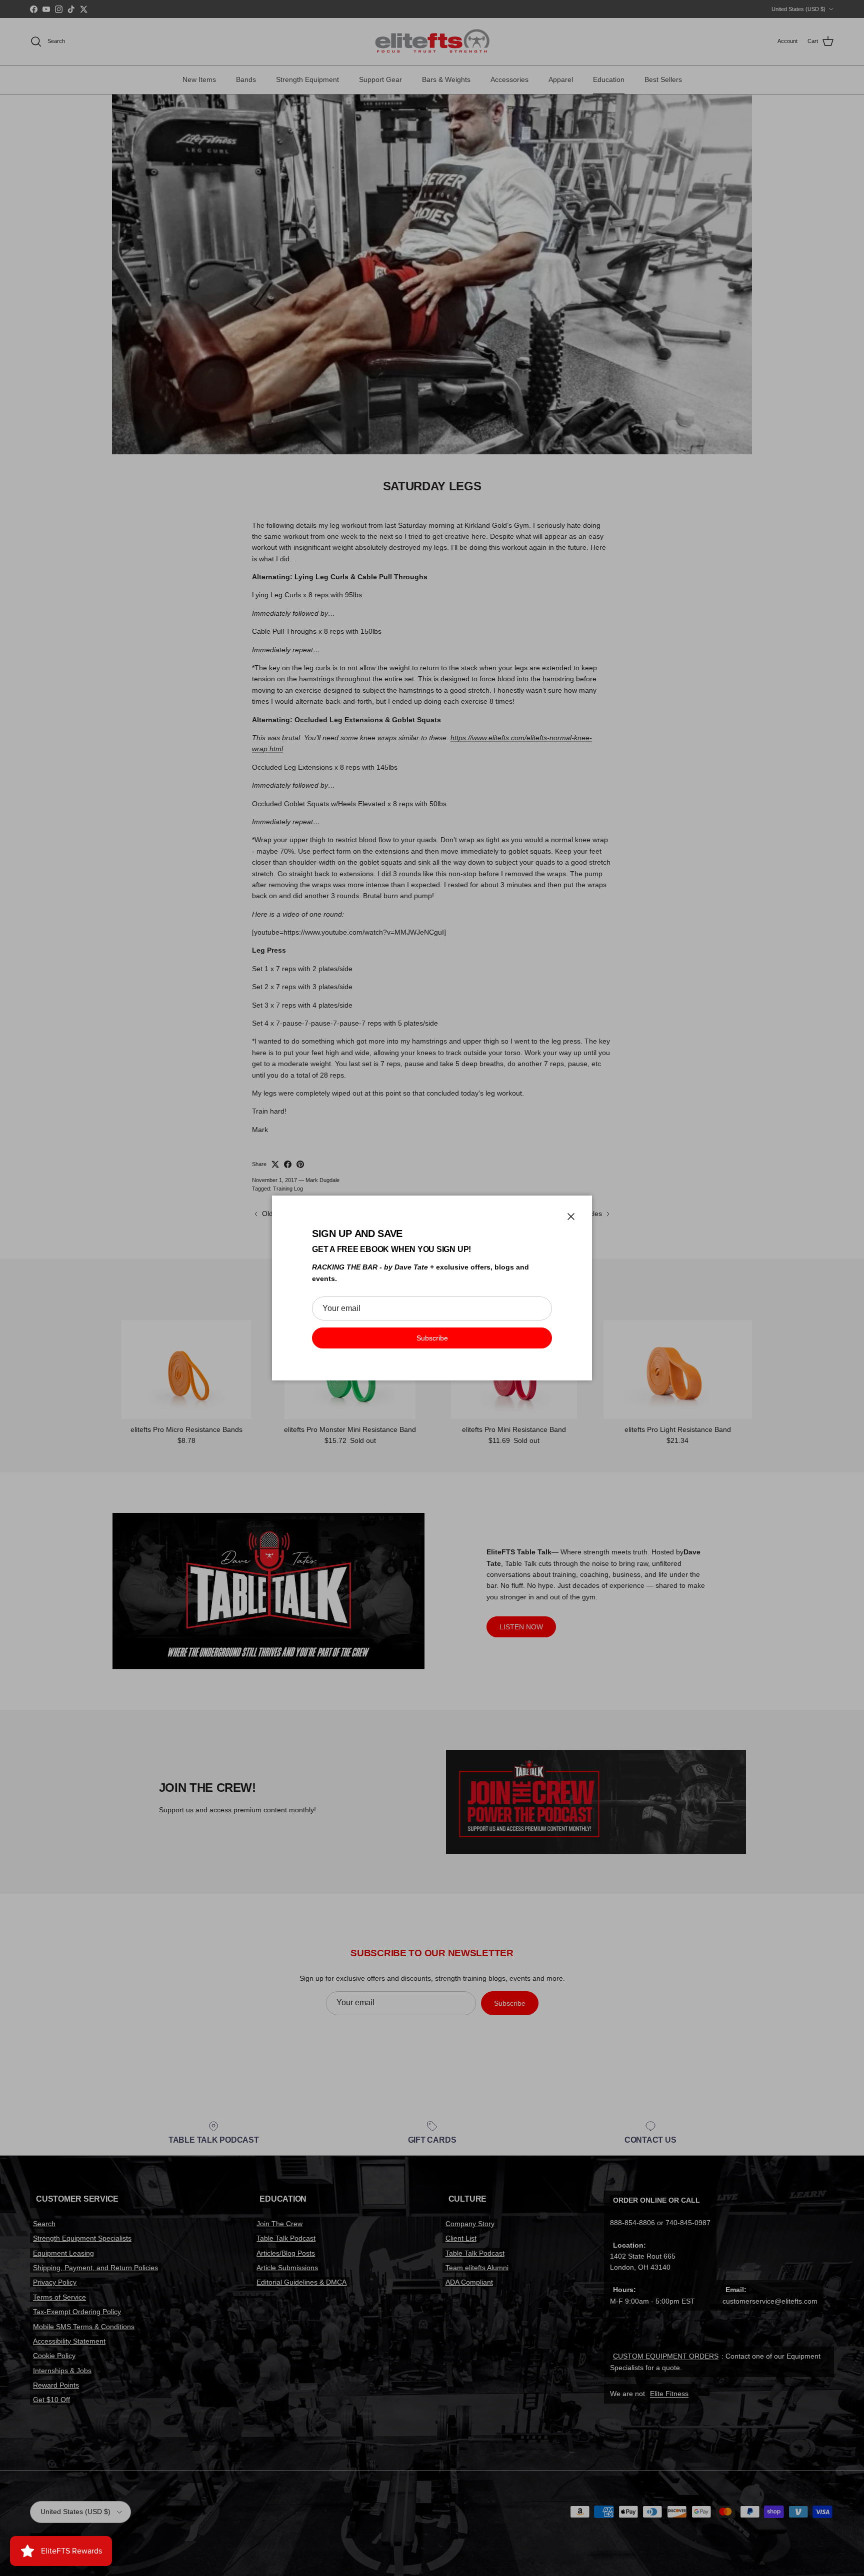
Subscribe (432, 1338)
